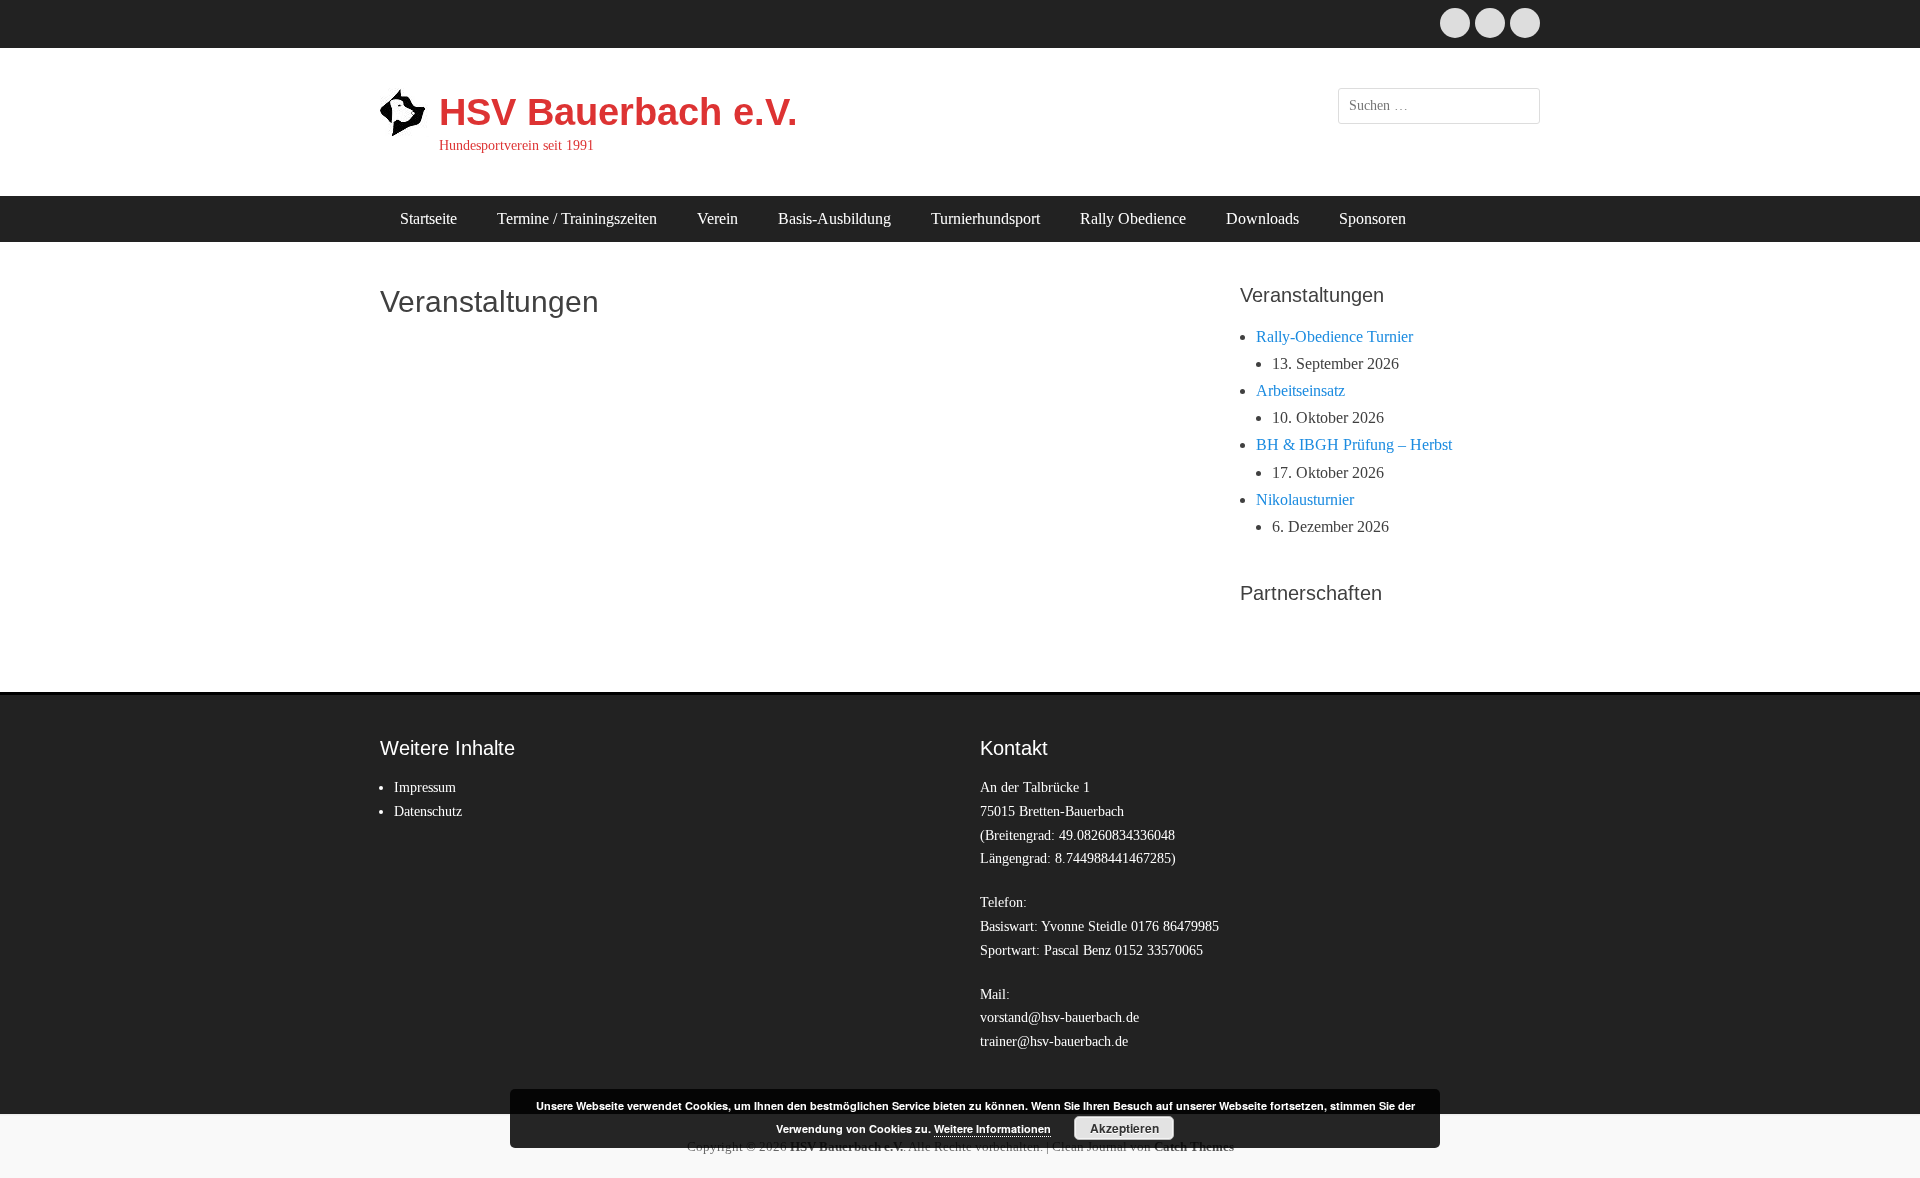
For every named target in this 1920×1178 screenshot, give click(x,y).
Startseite (428, 218)
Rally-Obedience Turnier (1334, 336)
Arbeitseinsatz (1300, 390)
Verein (717, 218)
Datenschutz (428, 811)
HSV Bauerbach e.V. (618, 112)
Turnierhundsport (985, 218)
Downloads (1262, 218)
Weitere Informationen (992, 1128)
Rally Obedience (1133, 218)
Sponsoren (1372, 218)
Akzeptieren (1124, 1128)
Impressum (425, 787)
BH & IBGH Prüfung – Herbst (1354, 444)
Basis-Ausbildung (834, 218)
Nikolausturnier (1305, 499)
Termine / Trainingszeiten (577, 218)
